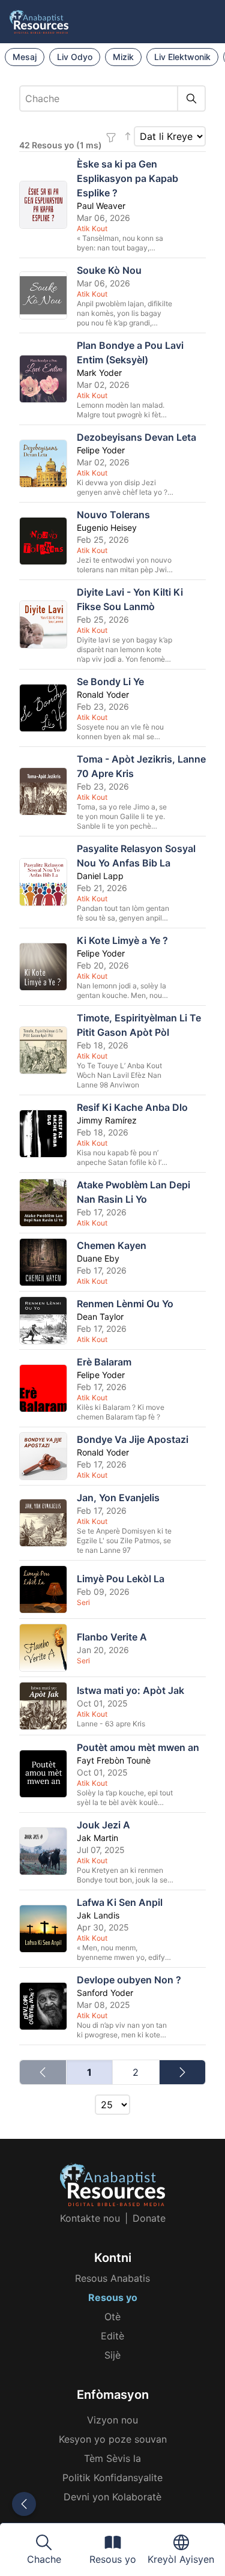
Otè (112, 2317)
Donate (149, 2218)
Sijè (112, 2355)
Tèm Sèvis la (112, 2458)
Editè (112, 2336)
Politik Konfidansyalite (112, 2478)
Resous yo (113, 2297)
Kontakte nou (90, 2218)
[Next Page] (183, 2072)
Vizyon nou (112, 2420)
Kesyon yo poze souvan (113, 2439)
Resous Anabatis (112, 2278)
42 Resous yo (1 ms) (61, 145)
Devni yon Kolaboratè (112, 2497)
